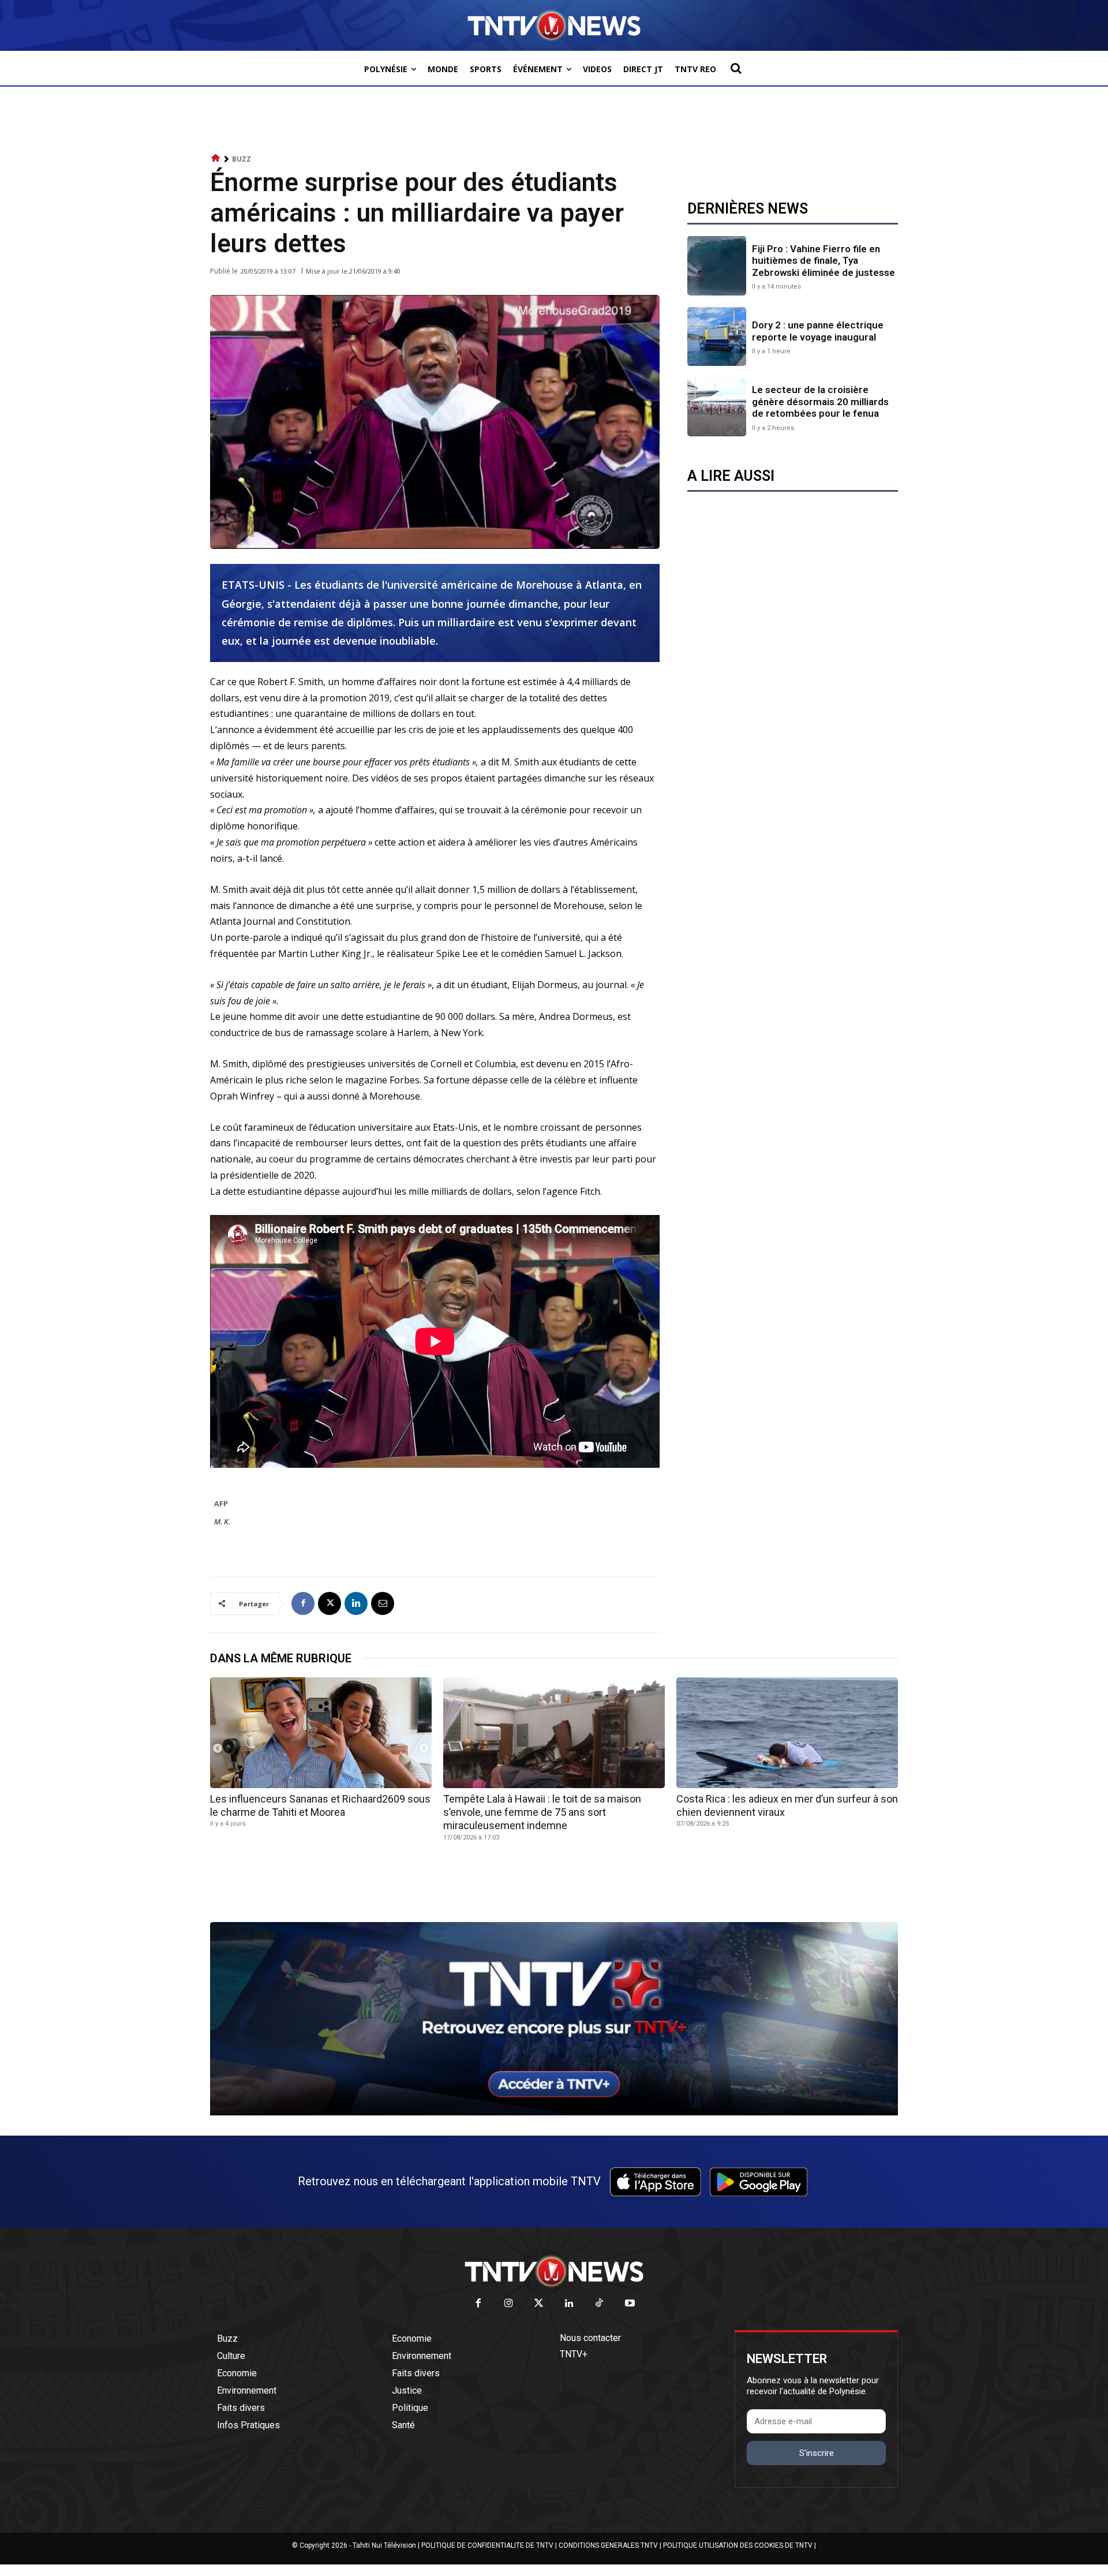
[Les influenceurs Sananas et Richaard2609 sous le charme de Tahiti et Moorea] (321, 1733)
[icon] (216, 158)
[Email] (383, 1603)
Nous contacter (590, 2338)
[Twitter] (539, 2304)
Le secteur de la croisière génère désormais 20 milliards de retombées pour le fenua (820, 401)
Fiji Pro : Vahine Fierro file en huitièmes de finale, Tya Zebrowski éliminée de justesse (823, 261)
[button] (736, 68)
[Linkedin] (356, 1603)
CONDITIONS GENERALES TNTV (608, 2545)
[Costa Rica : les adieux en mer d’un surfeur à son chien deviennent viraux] (787, 1733)
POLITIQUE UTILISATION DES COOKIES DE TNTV (738, 2545)
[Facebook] (303, 1603)
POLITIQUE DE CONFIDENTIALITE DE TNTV (487, 2545)
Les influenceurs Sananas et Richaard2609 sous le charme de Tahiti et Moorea (320, 1805)
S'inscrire (817, 2453)
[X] (330, 1603)
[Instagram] (509, 2304)
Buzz (242, 159)
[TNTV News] (554, 2271)
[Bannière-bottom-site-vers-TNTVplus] (554, 2113)
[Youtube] (630, 2304)
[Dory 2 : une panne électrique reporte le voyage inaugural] (717, 337)
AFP (221, 1504)
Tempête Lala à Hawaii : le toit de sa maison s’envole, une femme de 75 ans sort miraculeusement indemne (542, 1812)
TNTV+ (574, 2354)
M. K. (222, 1521)
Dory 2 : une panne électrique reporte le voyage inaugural (818, 331)
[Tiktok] (600, 2304)
